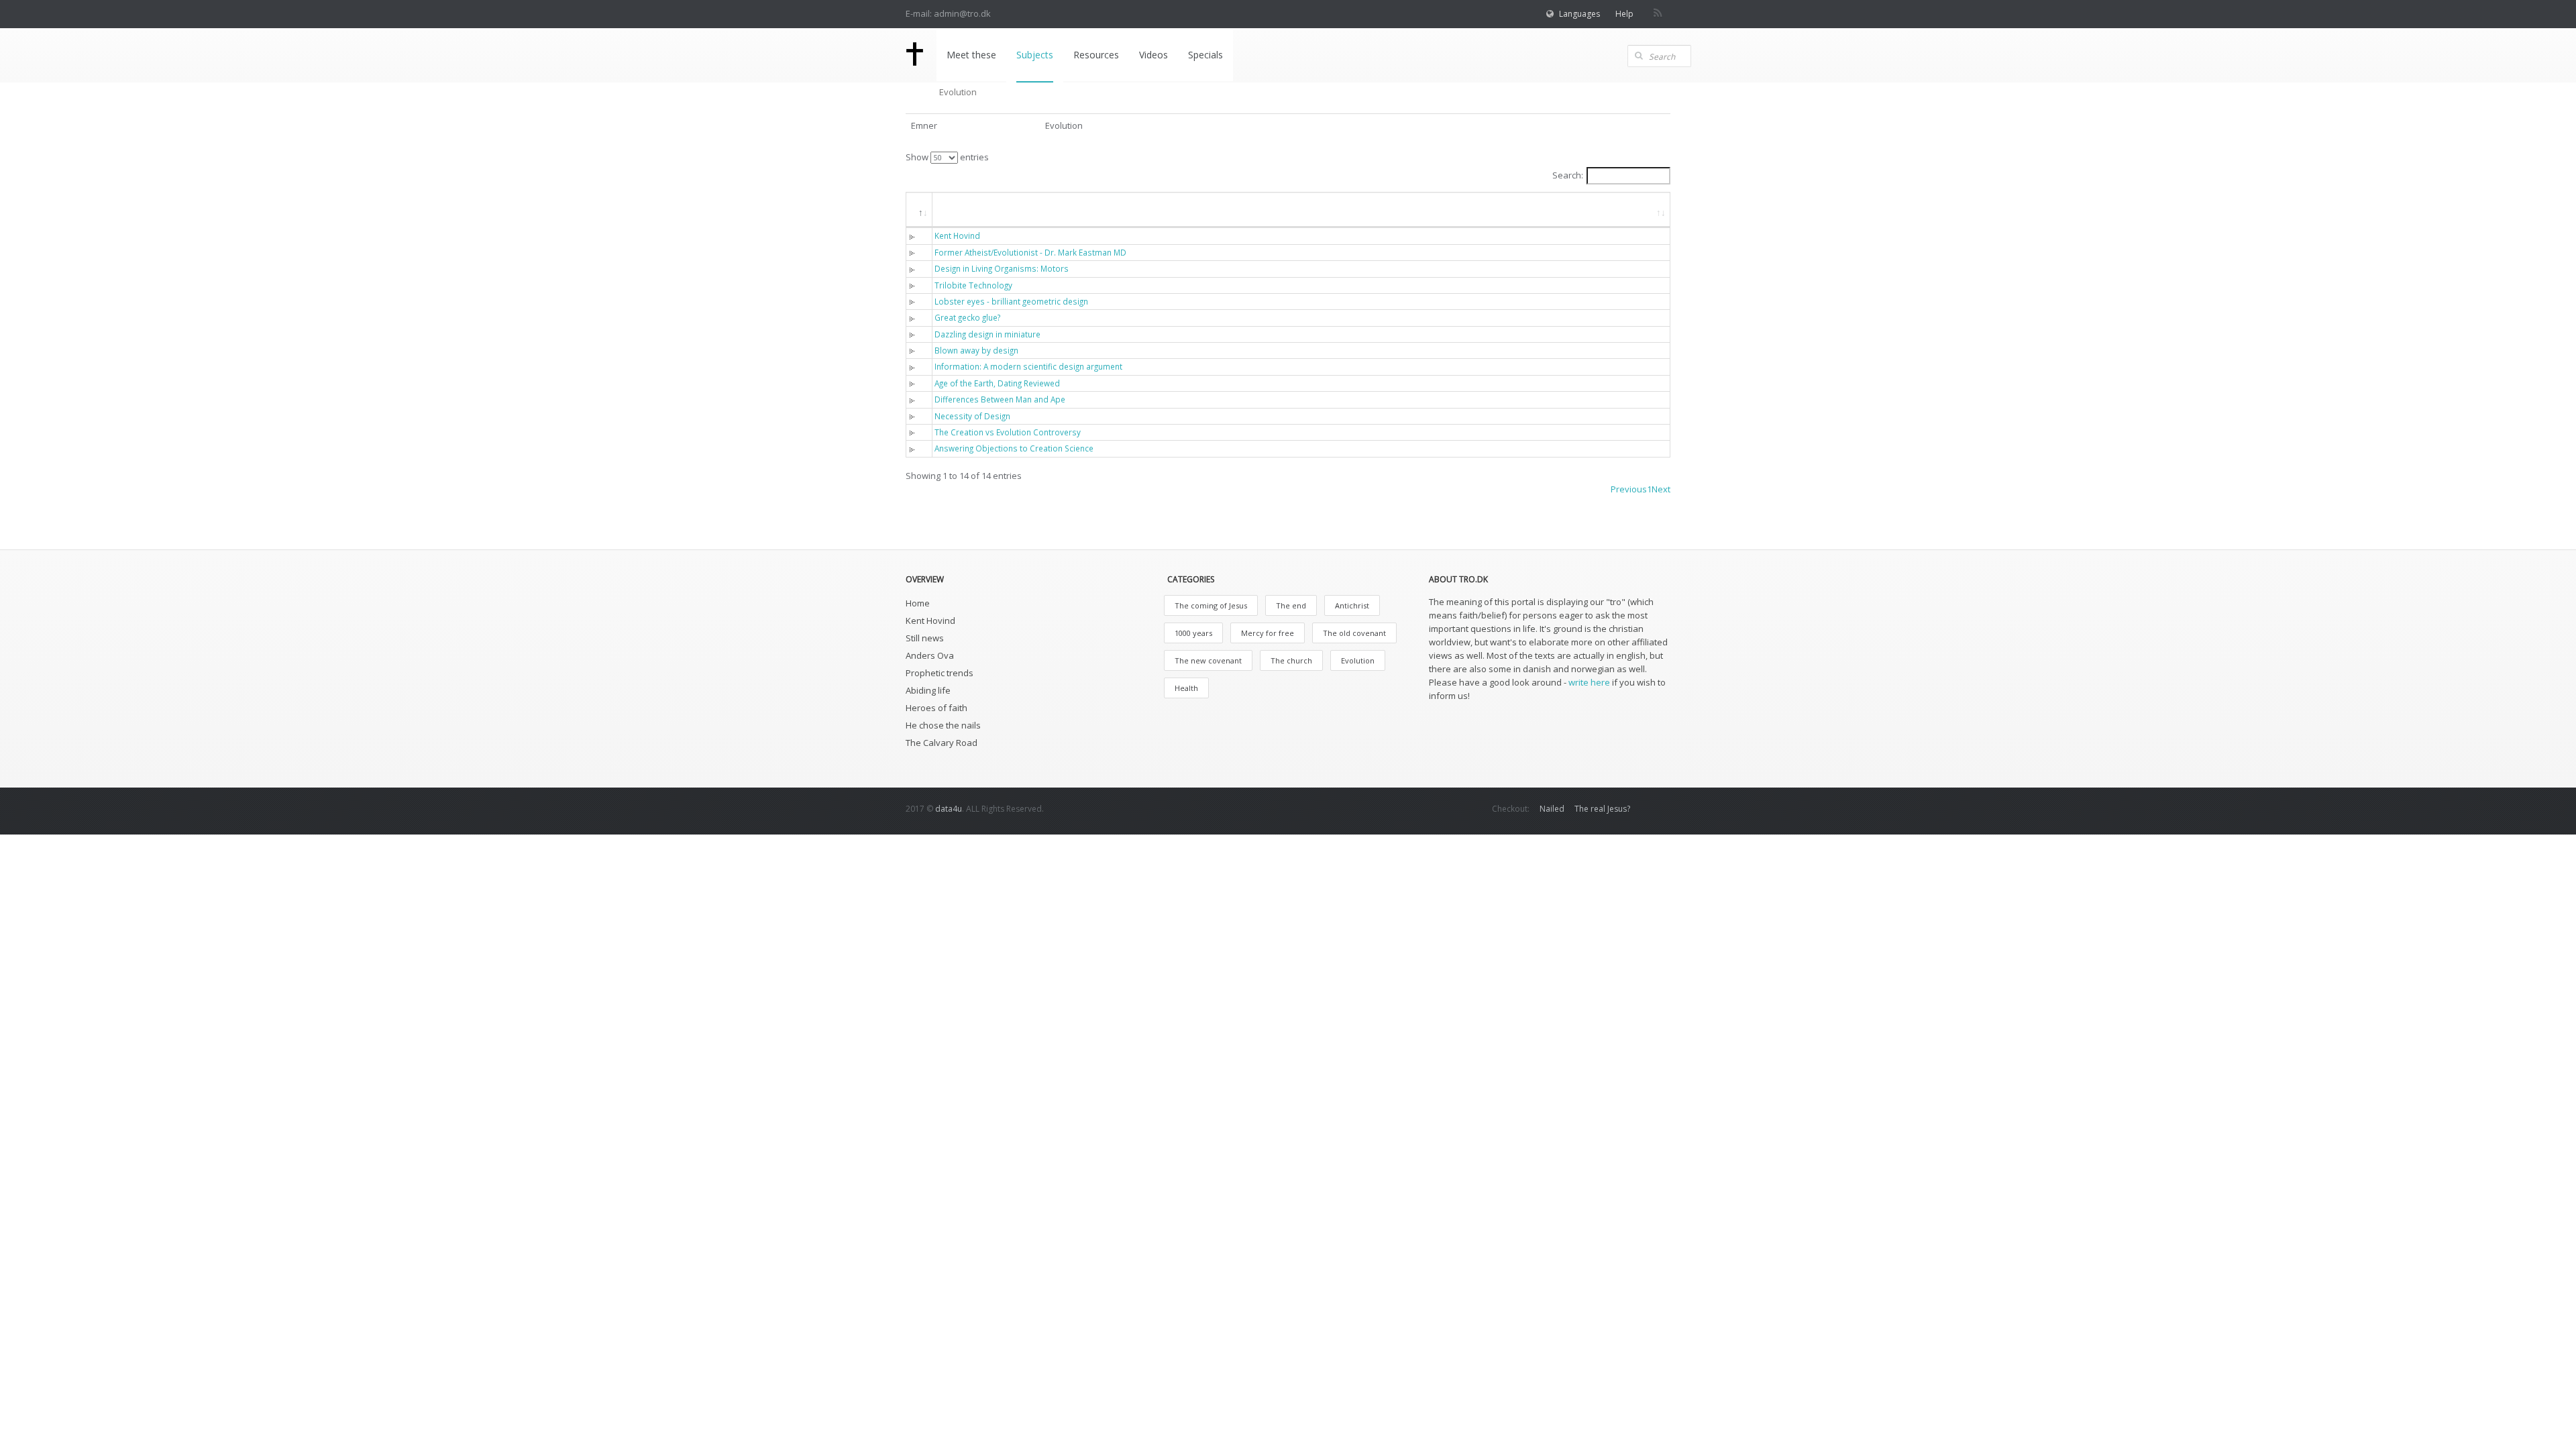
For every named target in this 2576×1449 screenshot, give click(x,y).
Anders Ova (930, 655)
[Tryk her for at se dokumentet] (915, 235)
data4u (949, 809)
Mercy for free (1268, 633)
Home (918, 603)
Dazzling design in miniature (987, 334)
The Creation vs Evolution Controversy (1008, 432)
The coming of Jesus (1211, 605)
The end (1291, 605)
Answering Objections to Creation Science (1014, 448)
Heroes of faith (936, 708)
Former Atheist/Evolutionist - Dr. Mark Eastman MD (1030, 252)
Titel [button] (956, 209)
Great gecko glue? (967, 317)
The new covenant (1208, 660)
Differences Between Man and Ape (1000, 399)
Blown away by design (976, 350)
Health (1186, 688)
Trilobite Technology (973, 285)
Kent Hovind (957, 235)
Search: (1568, 175)
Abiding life (928, 690)
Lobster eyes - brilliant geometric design (1011, 301)
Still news (925, 638)
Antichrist (1352, 605)
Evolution (1358, 660)
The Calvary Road (942, 743)
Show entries (947, 157)
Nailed (1552, 809)
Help (1624, 14)
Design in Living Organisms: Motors (1002, 268)
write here (1589, 682)
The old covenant (1354, 633)
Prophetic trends (940, 673)
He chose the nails (943, 725)
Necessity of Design (972, 416)
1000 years (1193, 633)
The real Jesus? (1602, 809)
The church (1291, 660)
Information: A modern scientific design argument (1028, 366)
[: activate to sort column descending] (919, 210)
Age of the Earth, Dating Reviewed (997, 383)
